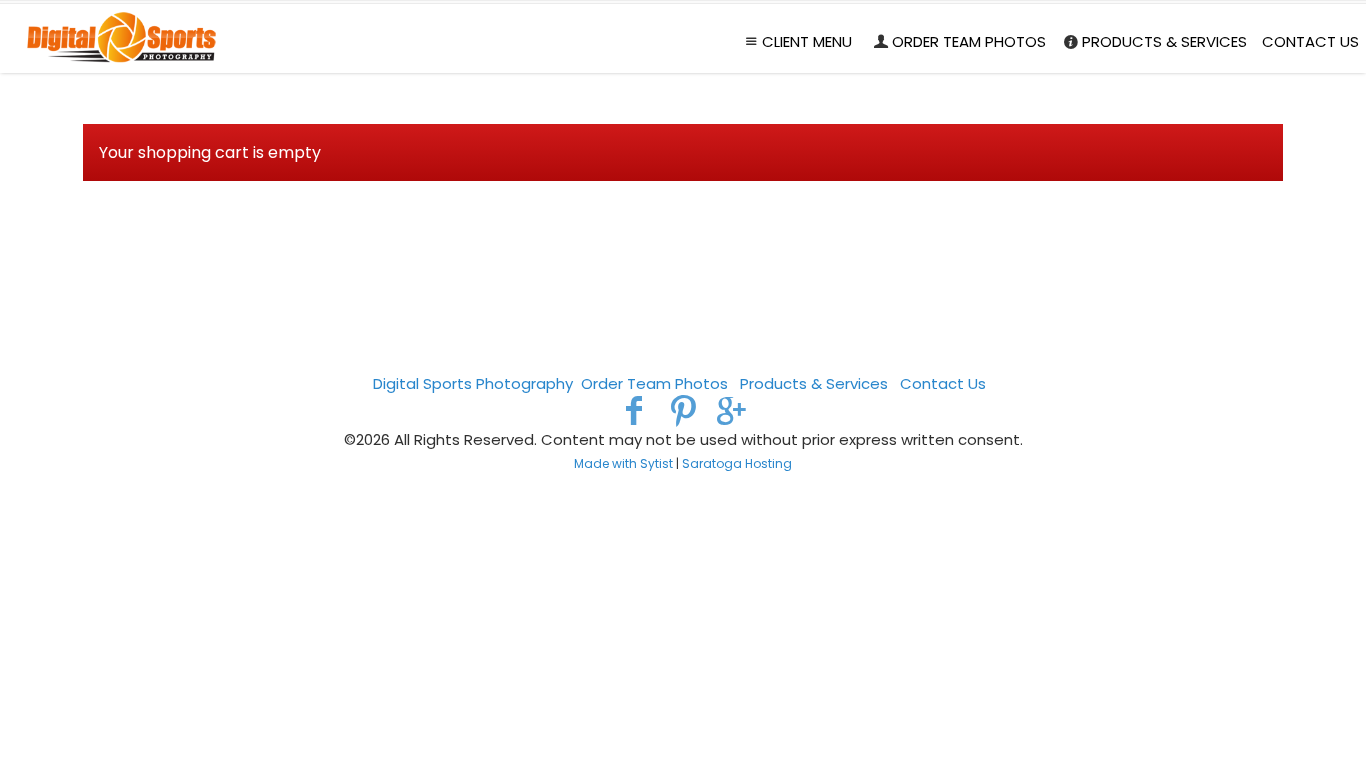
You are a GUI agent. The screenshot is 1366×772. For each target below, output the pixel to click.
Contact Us (1310, 41)
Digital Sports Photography (473, 383)
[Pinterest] (683, 410)
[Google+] (731, 410)
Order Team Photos (969, 41)
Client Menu (807, 41)
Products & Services (1164, 41)
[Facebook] (634, 410)
